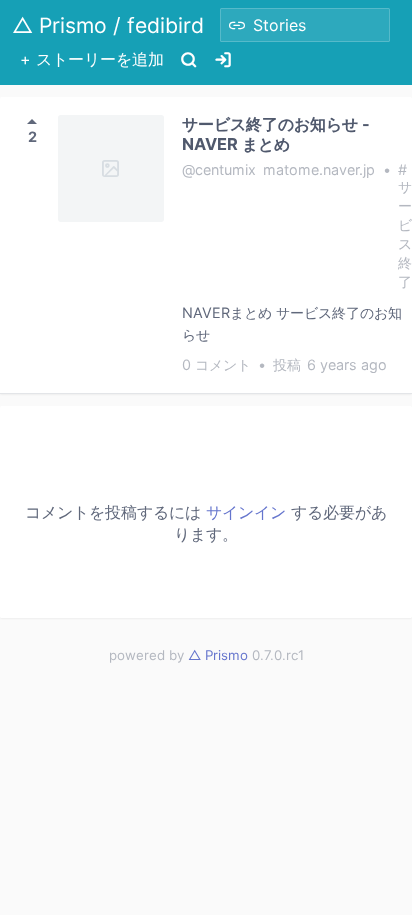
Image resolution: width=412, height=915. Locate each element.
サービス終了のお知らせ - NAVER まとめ (276, 134)
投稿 (329, 364)
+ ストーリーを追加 (92, 59)
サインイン (246, 512)
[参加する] (223, 59)
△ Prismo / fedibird (108, 25)
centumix (225, 169)
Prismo (218, 655)
